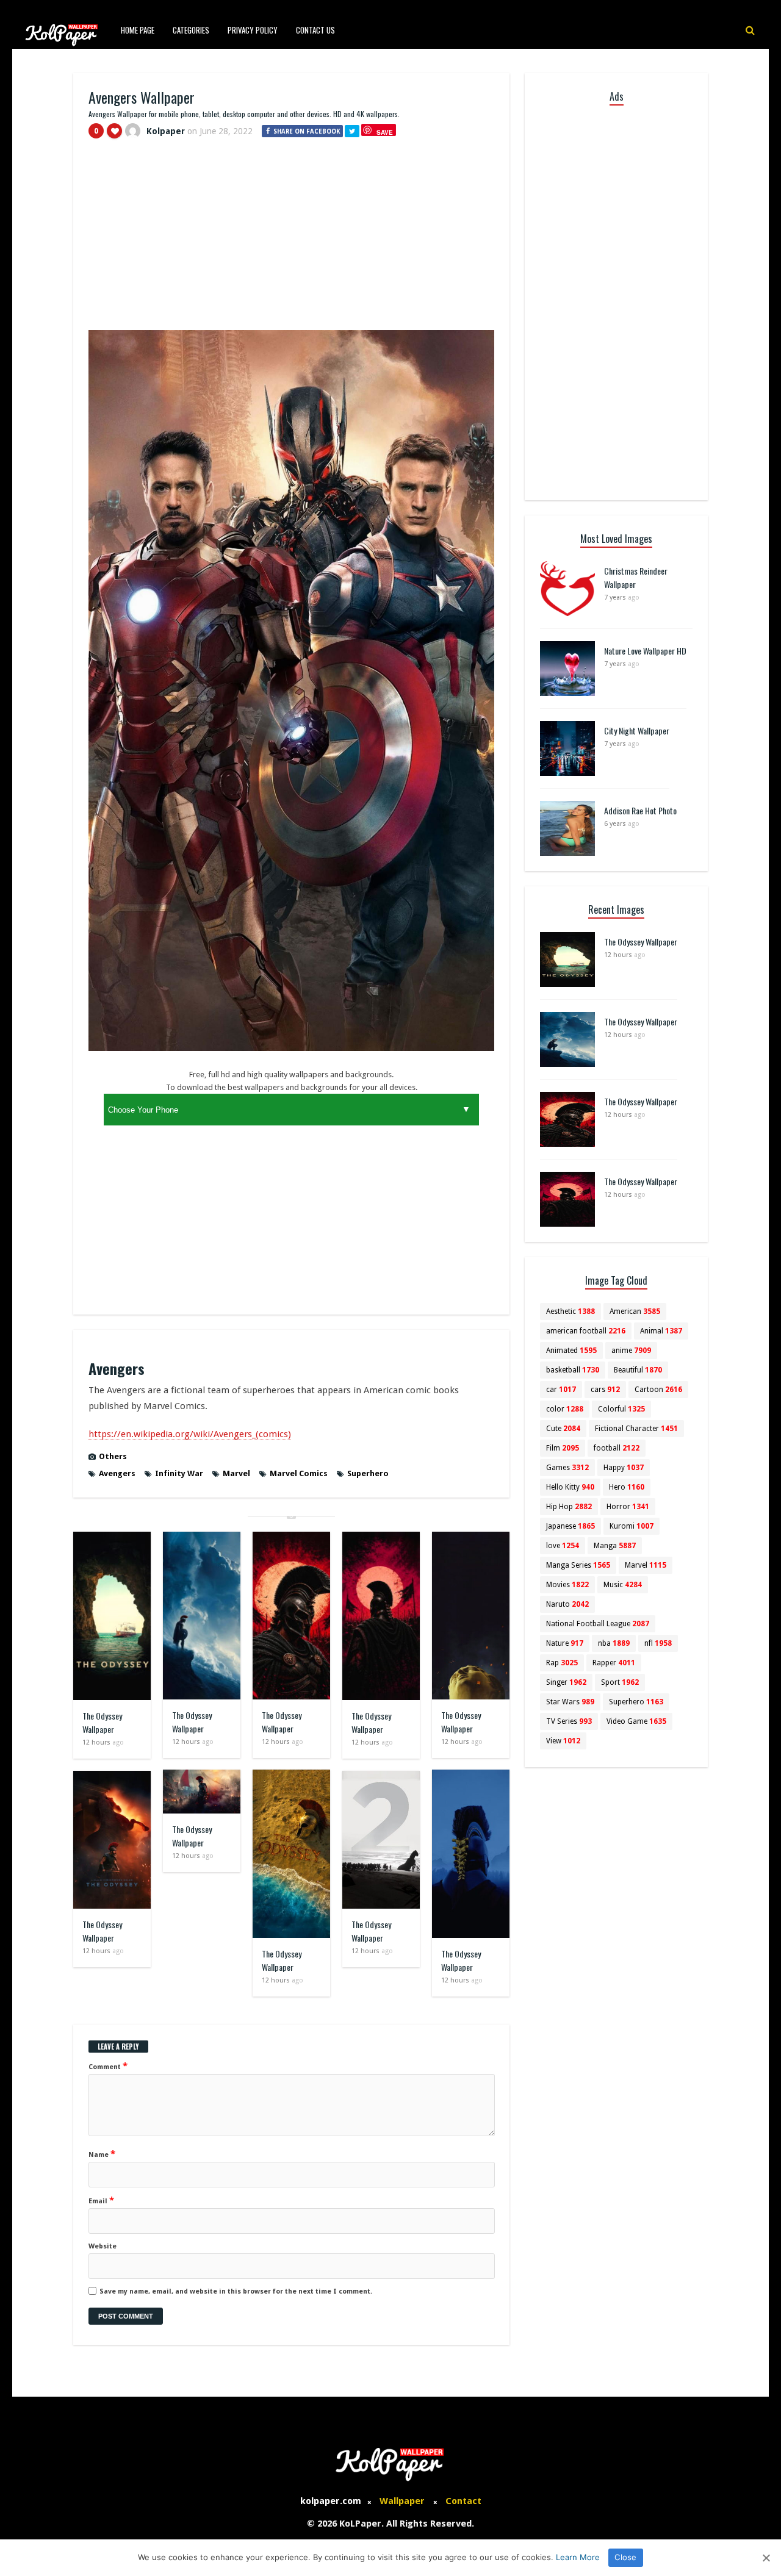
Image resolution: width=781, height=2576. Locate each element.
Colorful (621, 1409)
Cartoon (658, 1390)
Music (623, 1585)
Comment (108, 2066)
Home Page (138, 30)
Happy (624, 1468)
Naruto (567, 1604)
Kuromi (632, 1526)
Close (625, 2557)
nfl (658, 1643)
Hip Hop (569, 1507)
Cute (563, 1429)
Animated (571, 1351)
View (563, 1741)
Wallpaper (402, 2501)
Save (385, 132)
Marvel (236, 1473)
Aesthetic (570, 1311)
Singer (566, 1682)
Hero (627, 1487)
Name (102, 2154)
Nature (565, 1643)
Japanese (570, 1526)
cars (605, 1390)
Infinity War (179, 1473)
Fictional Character (636, 1429)
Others (113, 1456)
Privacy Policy (253, 30)
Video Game (636, 1721)
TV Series (569, 1721)
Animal (661, 1331)
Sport (620, 1682)
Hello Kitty (570, 1487)
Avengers (117, 1473)
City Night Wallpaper (637, 730)
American (635, 1311)
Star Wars (570, 1702)
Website (103, 2246)
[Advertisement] (291, 240)
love (563, 1546)
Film (563, 1448)
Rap (562, 1663)
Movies (567, 1585)
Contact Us (315, 30)
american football (586, 1331)
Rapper (614, 1663)
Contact (463, 2501)
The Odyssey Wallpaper (102, 1722)
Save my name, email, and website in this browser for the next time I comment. (236, 2291)
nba (614, 1643)
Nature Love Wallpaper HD (645, 651)
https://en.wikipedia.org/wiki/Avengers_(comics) (190, 1434)
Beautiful (638, 1370)
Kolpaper (166, 131)
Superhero (368, 1473)
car (561, 1390)
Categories (191, 30)
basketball (573, 1370)
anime (631, 1351)
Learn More (578, 2557)
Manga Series (578, 1565)
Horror (628, 1507)
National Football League (598, 1624)
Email (101, 2200)
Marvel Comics (299, 1473)
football (617, 1448)
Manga (615, 1546)
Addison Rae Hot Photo (640, 810)
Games (567, 1468)
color (565, 1409)
